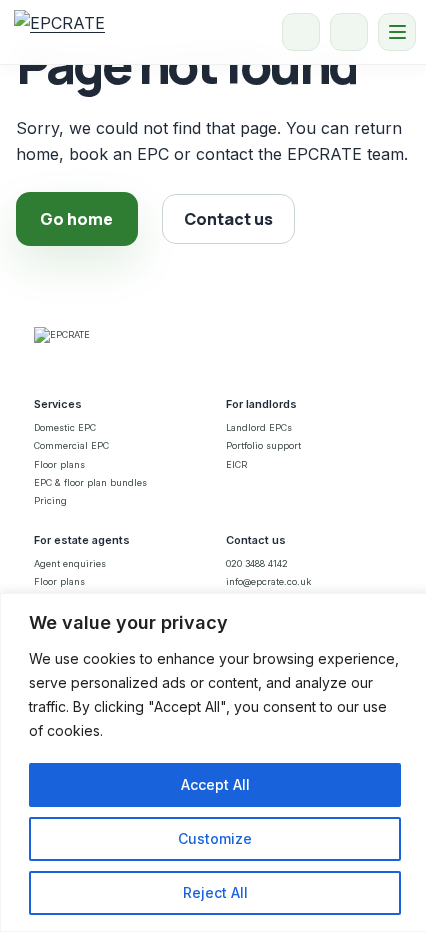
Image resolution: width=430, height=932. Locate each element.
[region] (215, 762)
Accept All (215, 784)
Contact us (228, 219)
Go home (76, 219)
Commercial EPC (71, 445)
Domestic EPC (65, 427)
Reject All (215, 892)
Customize (215, 838)
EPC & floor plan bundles (90, 482)
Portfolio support (263, 445)
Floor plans (59, 464)
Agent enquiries (70, 563)
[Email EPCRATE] (349, 32)
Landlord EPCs (259, 427)
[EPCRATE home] (59, 32)
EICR (236, 464)
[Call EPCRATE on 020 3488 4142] (301, 32)
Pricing (50, 500)
